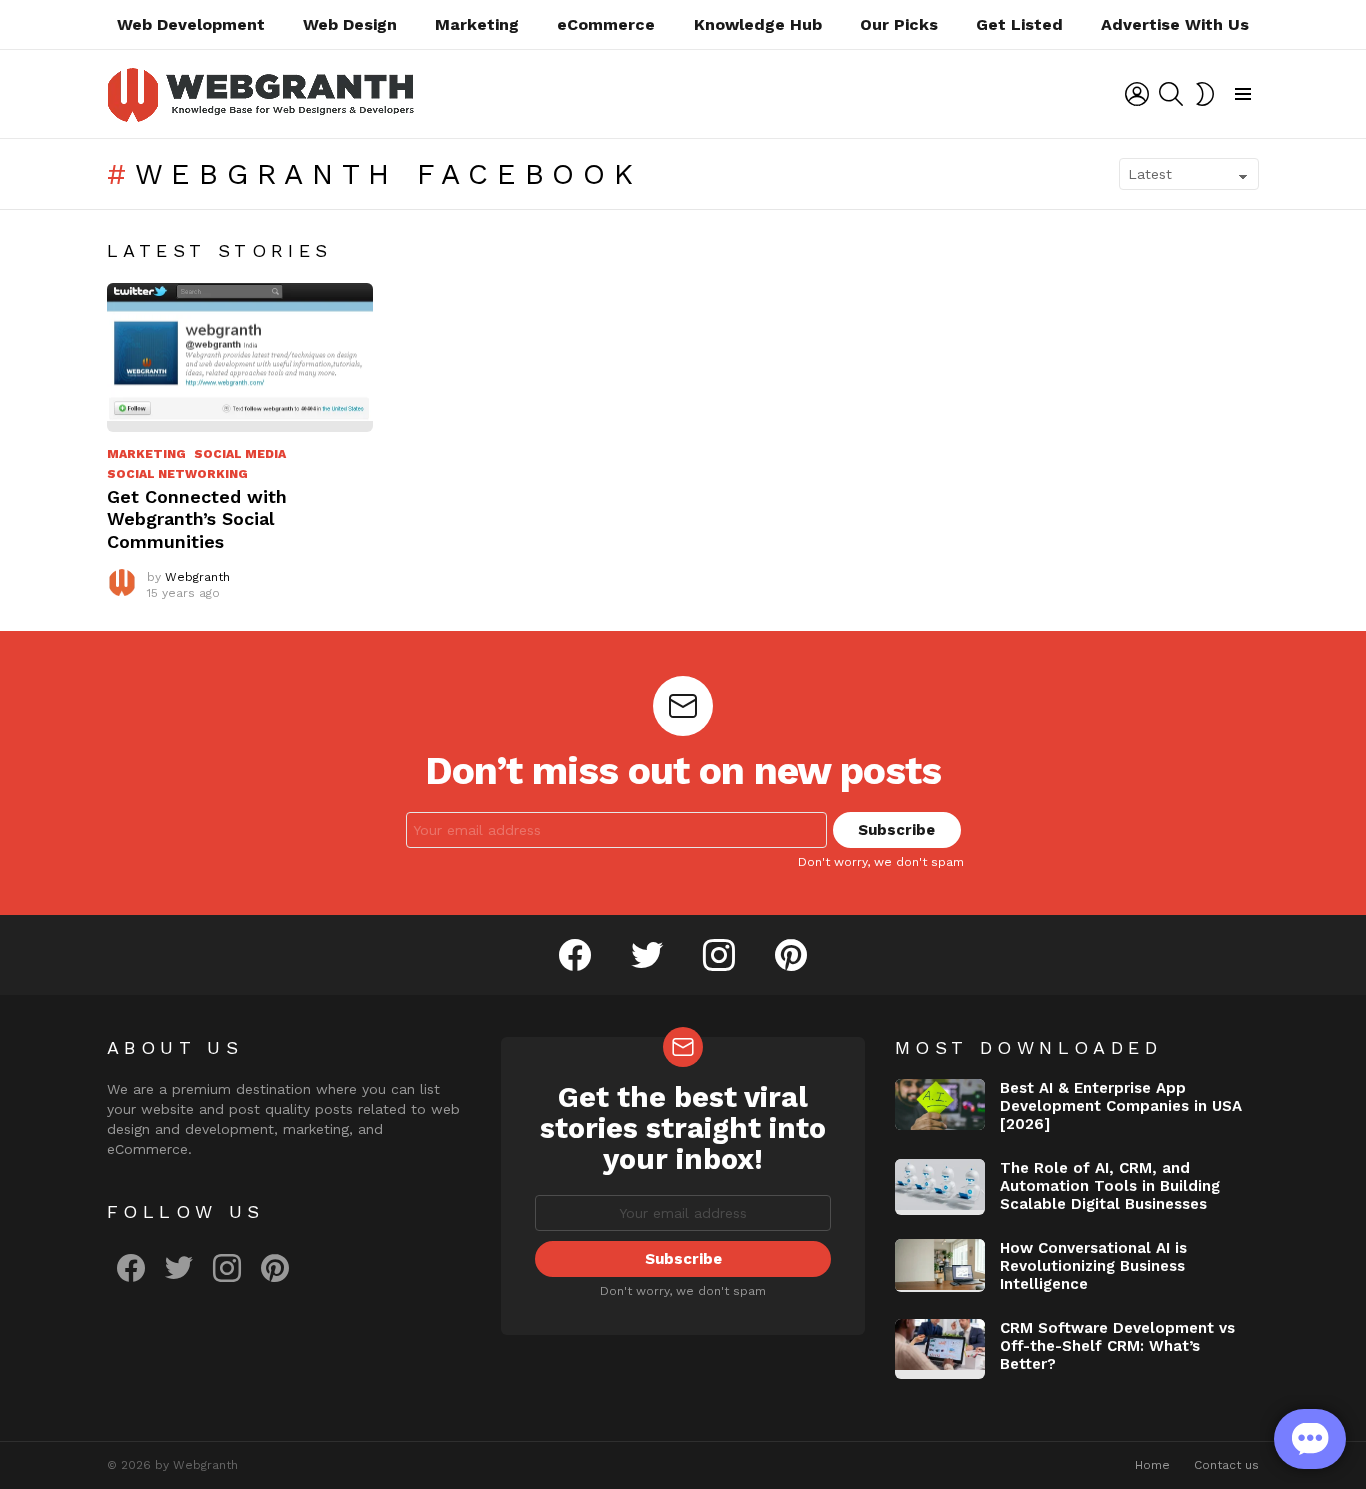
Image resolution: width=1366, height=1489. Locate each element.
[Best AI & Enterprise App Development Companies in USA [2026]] (940, 1104)
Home (1152, 1465)
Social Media (240, 454)
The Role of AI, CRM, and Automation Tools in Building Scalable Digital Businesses (1110, 1186)
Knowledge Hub (758, 24)
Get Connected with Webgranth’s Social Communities (197, 519)
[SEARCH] (1171, 94)
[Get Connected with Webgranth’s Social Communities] (240, 357)
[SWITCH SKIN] (1205, 94)
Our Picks (899, 24)
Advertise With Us (1175, 24)
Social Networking (177, 474)
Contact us (1226, 1465)
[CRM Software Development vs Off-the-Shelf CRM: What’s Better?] (940, 1349)
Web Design (350, 24)
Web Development (191, 24)
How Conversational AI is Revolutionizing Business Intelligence (1093, 1266)
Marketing (477, 24)
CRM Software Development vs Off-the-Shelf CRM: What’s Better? (1117, 1346)
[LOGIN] (1137, 94)
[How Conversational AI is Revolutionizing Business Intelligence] (940, 1265)
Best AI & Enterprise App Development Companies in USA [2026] (1121, 1106)
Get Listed (1019, 24)
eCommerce (606, 24)
